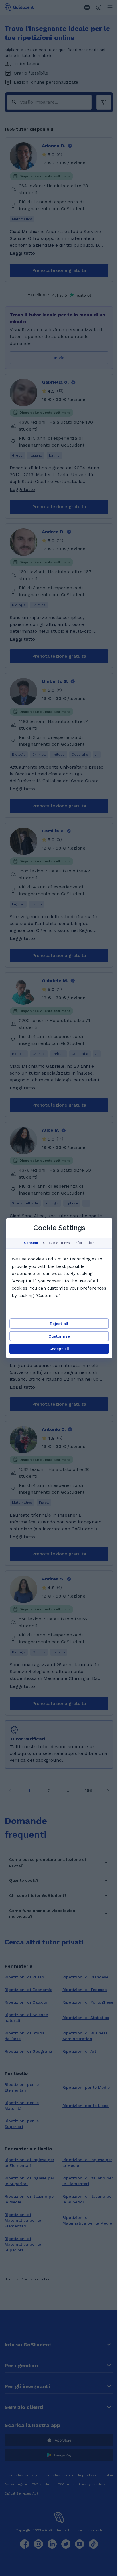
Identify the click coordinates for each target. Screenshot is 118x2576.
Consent (31, 1243)
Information (84, 1243)
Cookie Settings (56, 1243)
